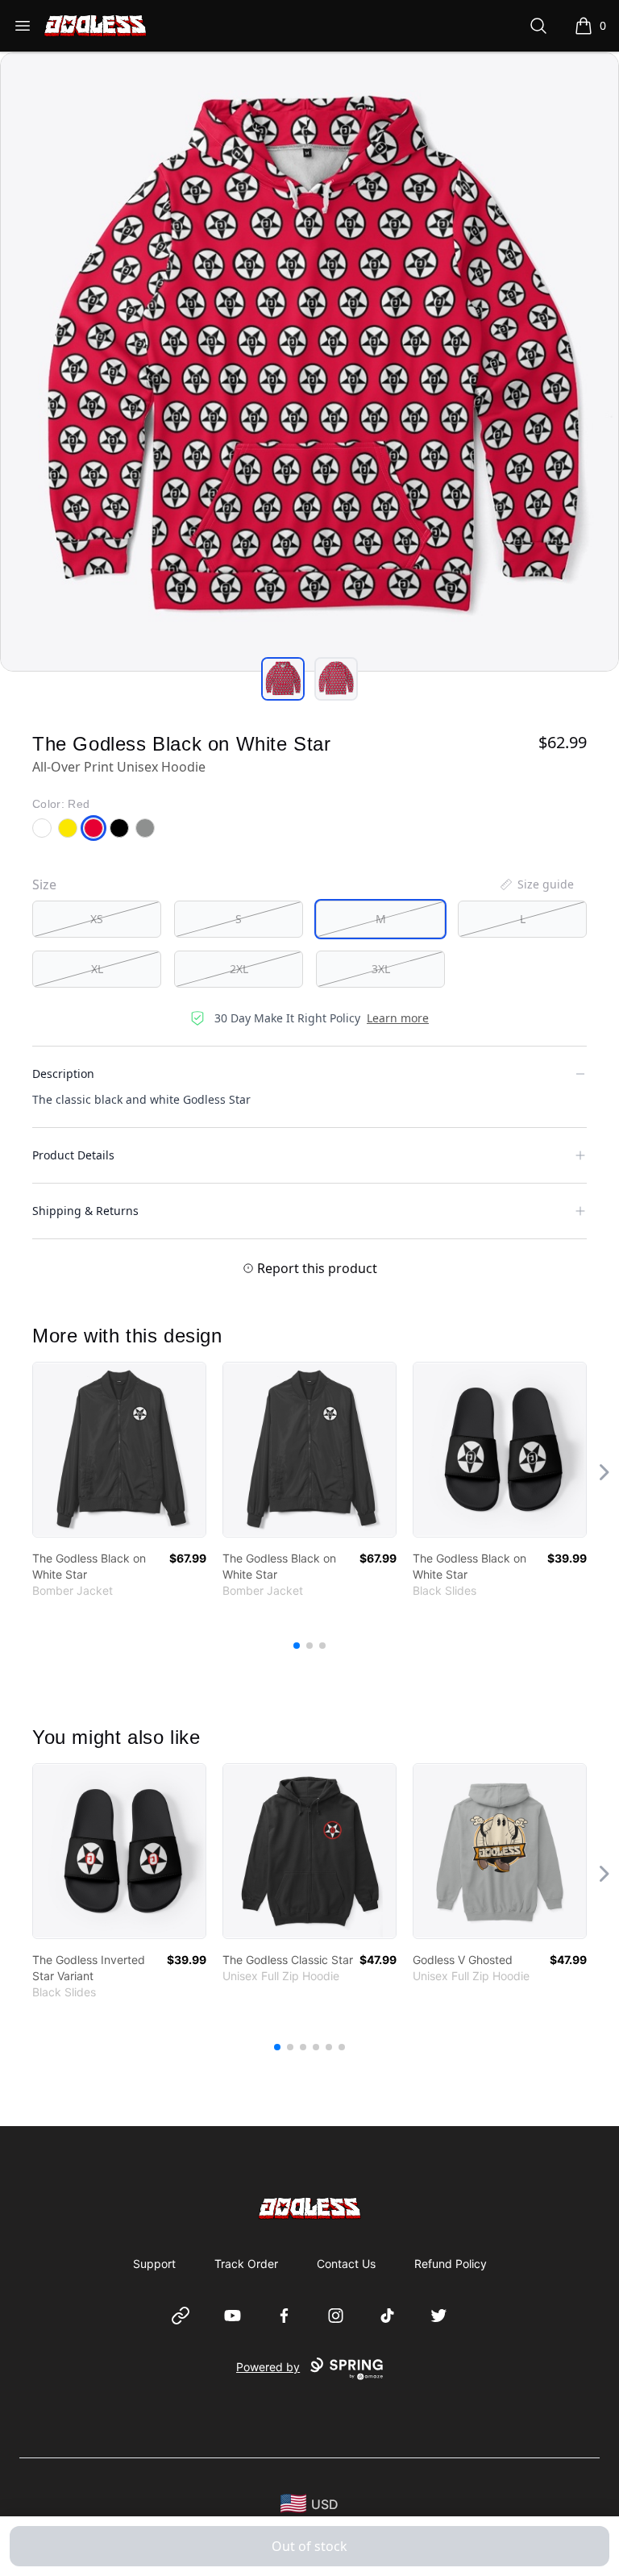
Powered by (268, 2367)
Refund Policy (451, 2264)
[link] (119, 1450)
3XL (381, 969)
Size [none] (44, 884)
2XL (239, 969)
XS (97, 919)
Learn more (398, 1018)
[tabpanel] (309, 362)
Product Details (73, 1155)
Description (63, 1074)
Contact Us (346, 2264)
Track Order (246, 2264)
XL (97, 969)
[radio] (97, 919)
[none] (536, 884)
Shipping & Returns (85, 1211)
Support (154, 2264)
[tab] (283, 679)
